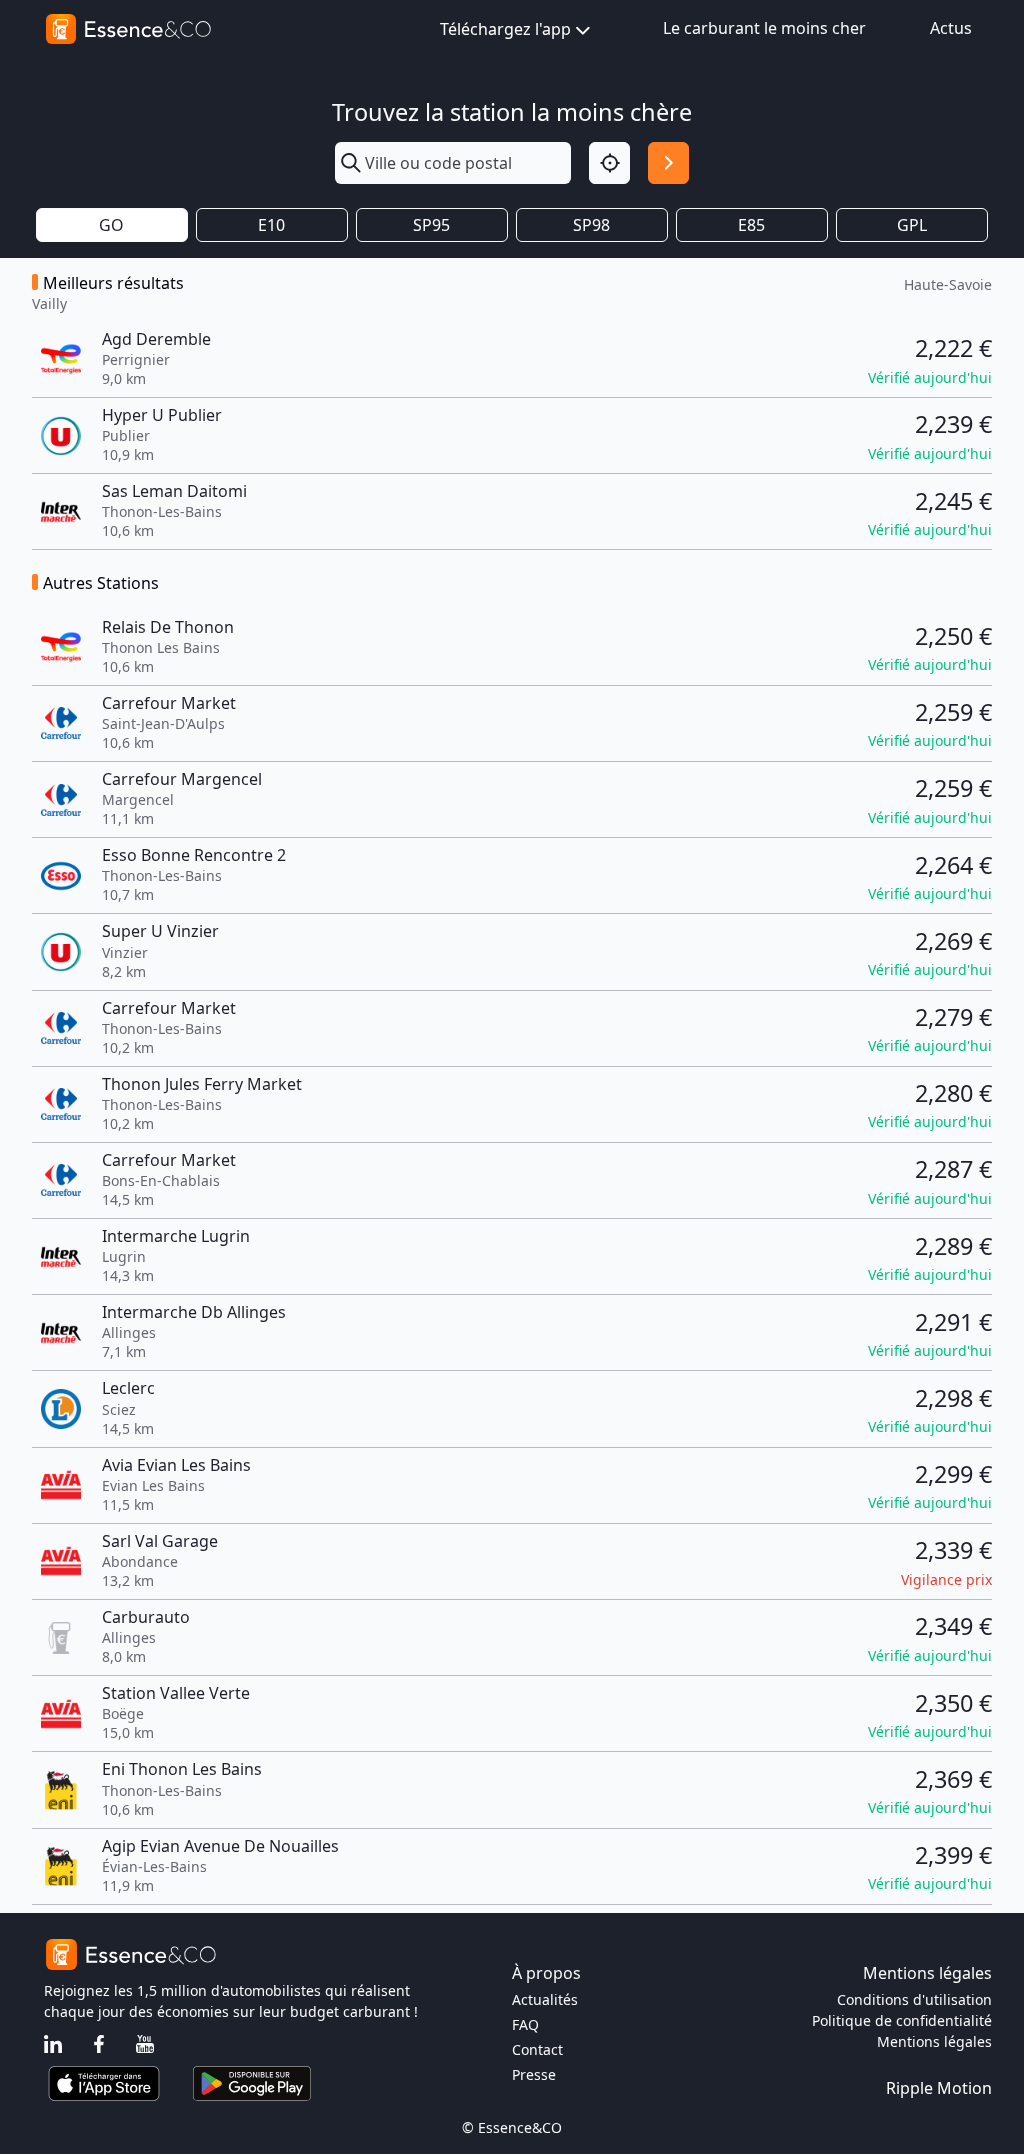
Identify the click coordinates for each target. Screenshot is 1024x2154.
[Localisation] (609, 162)
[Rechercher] (668, 162)
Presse (534, 2074)
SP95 (431, 225)
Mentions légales (934, 2041)
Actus (951, 28)
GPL (912, 225)
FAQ (525, 2024)
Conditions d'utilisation (914, 1999)
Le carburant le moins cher (764, 28)
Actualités (545, 1999)
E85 (751, 225)
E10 (271, 225)
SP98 (591, 225)
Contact (537, 2049)
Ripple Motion (939, 2088)
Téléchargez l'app (505, 29)
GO (111, 225)
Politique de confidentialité (902, 2020)
